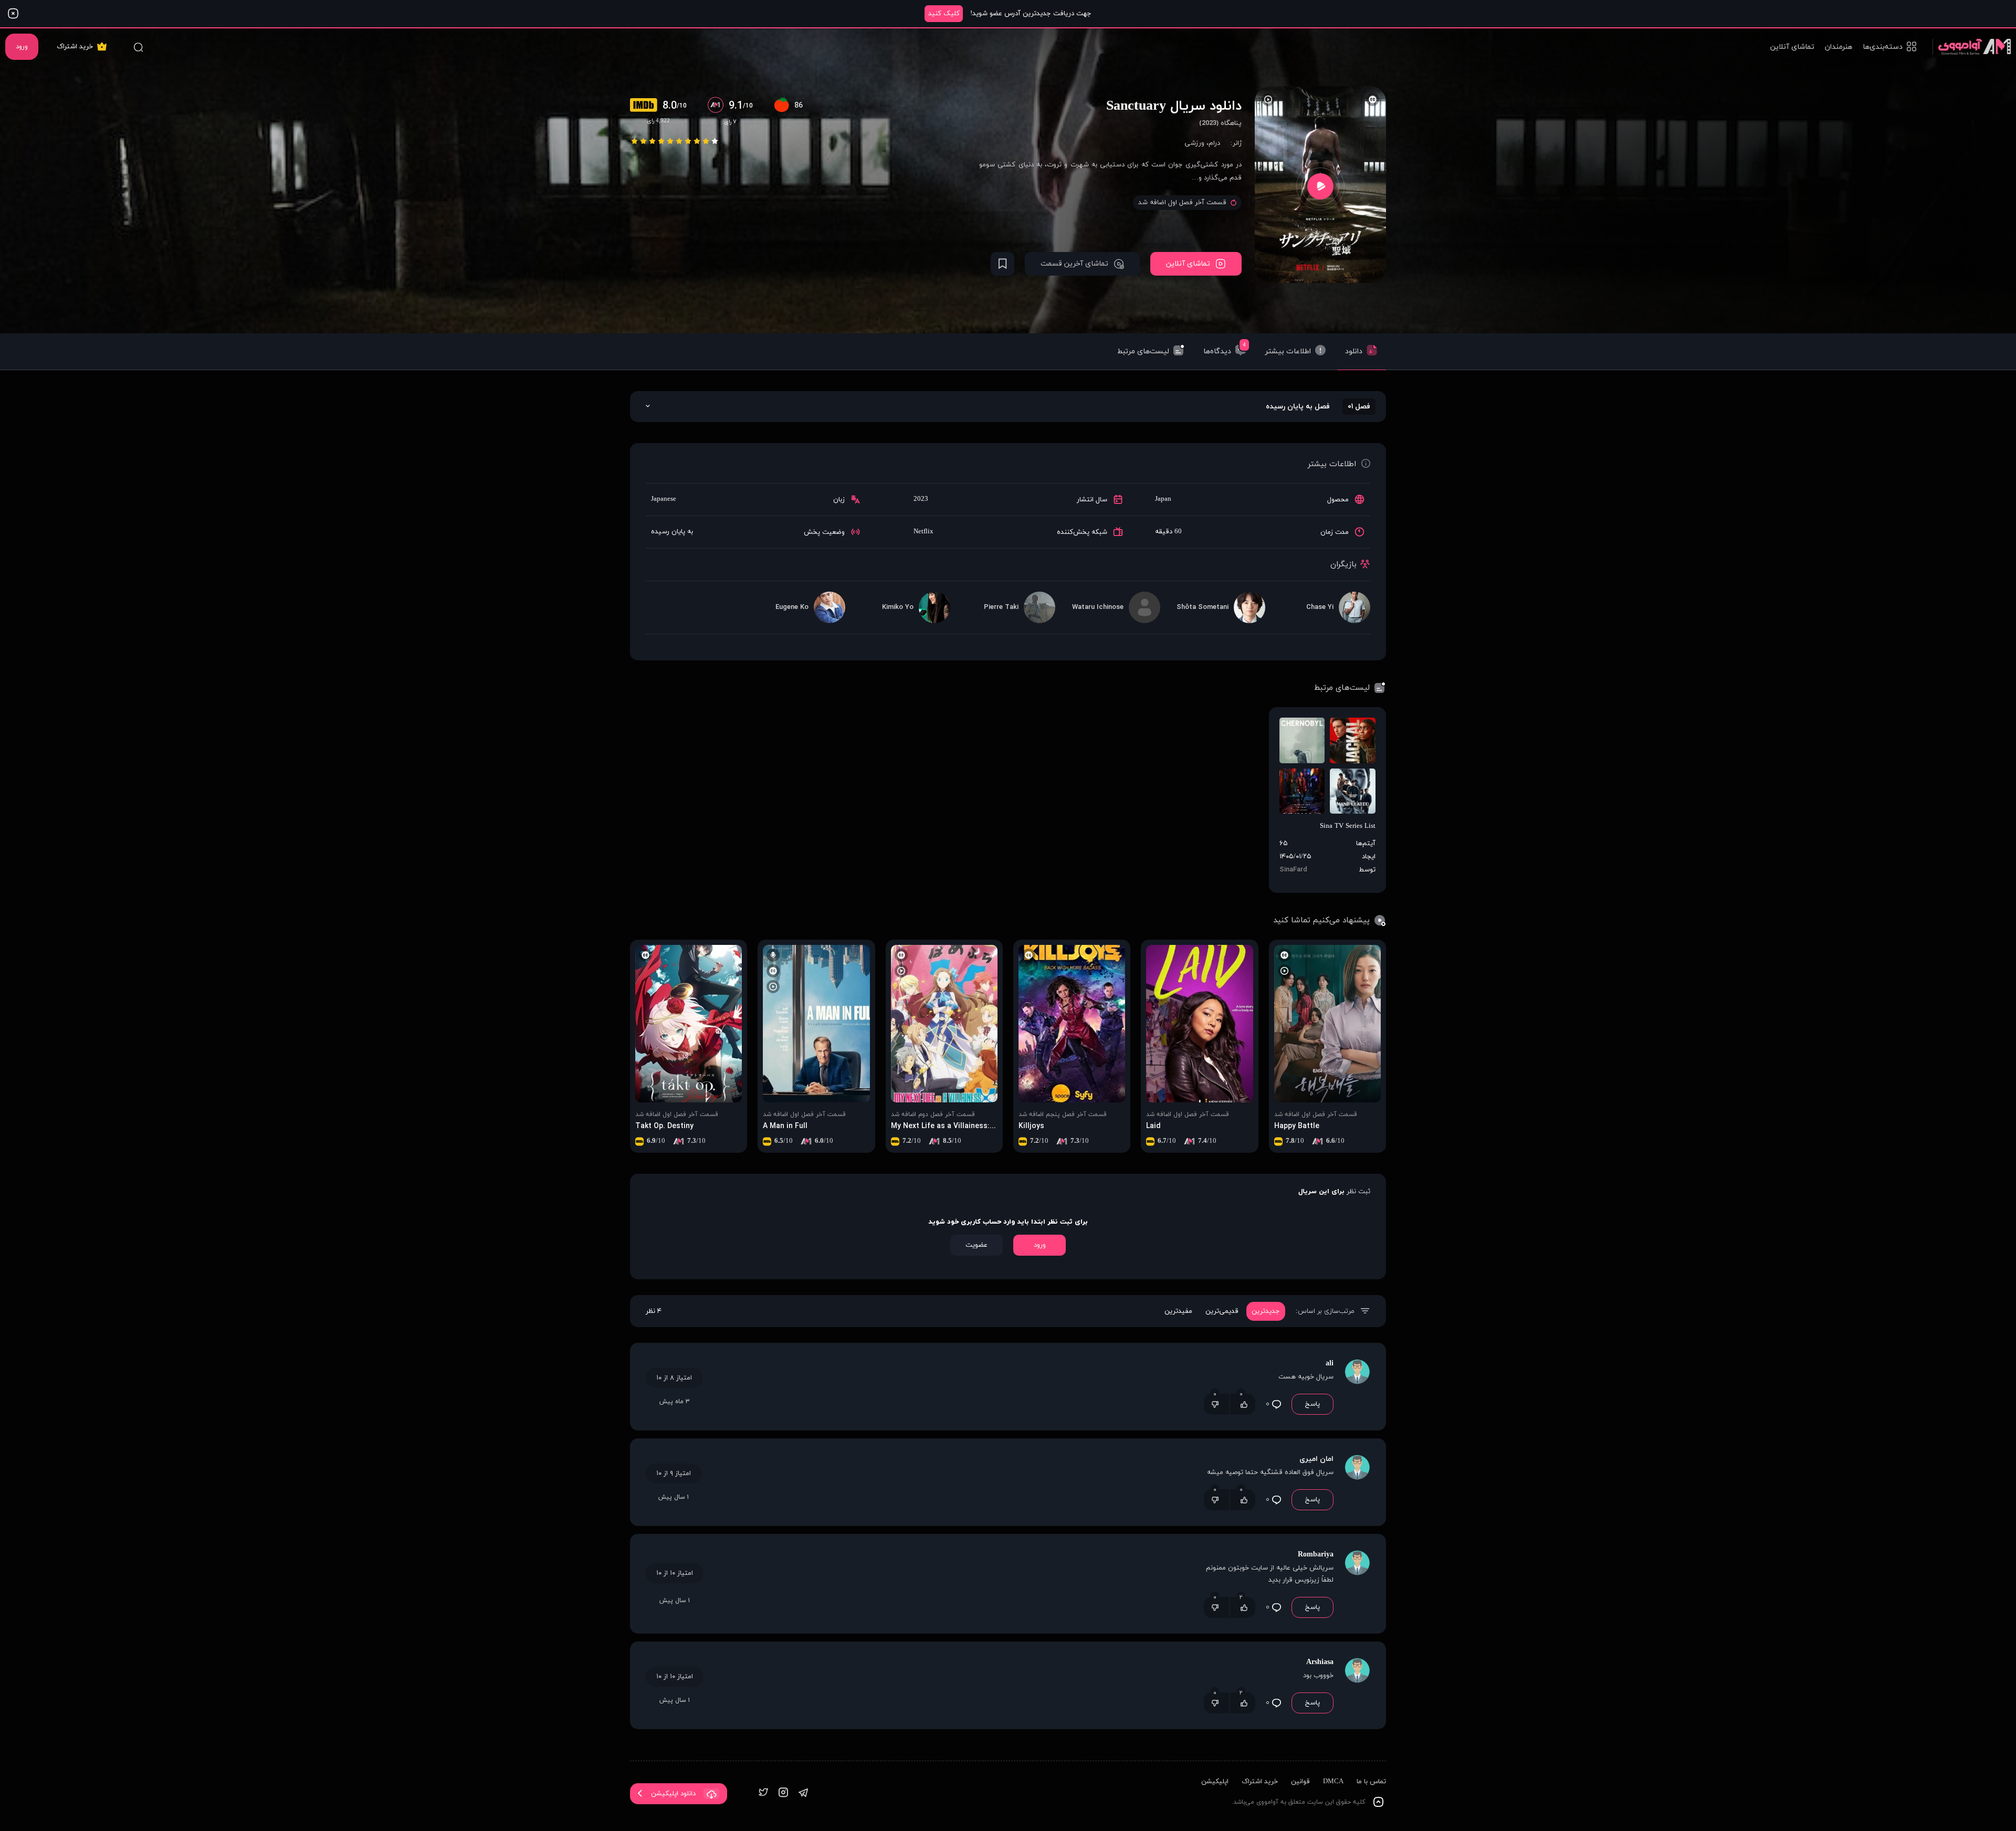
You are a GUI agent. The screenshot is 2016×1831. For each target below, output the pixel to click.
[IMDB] (646, 106)
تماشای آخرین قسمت (1074, 264)
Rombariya (1316, 1555)
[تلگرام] (803, 1793)
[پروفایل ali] (1357, 1387)
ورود (22, 47)
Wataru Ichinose (1098, 607)
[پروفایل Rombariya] (1357, 1584)
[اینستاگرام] (783, 1793)
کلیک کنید (944, 14)
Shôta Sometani (1203, 607)
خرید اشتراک (75, 47)
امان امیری (1316, 1459)
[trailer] (1320, 186)
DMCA (1333, 1782)
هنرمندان (1839, 47)
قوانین (1300, 1782)
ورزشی (1194, 143)
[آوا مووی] (1972, 46)
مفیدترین (1178, 1311)
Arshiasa (1320, 1662)
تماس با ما (1371, 1782)
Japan (1163, 499)
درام (1214, 143)
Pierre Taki (1001, 607)
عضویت (976, 1245)
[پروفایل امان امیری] (1357, 1482)
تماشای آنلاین (1792, 47)
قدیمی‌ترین (1222, 1311)
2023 (921, 499)
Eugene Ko (792, 607)
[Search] (138, 47)
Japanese (664, 499)
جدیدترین (1266, 1311)
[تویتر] (763, 1793)
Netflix (923, 532)
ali (1330, 1364)
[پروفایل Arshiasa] (1357, 1685)
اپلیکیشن (1215, 1782)
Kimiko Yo (898, 607)
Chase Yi (1320, 607)
